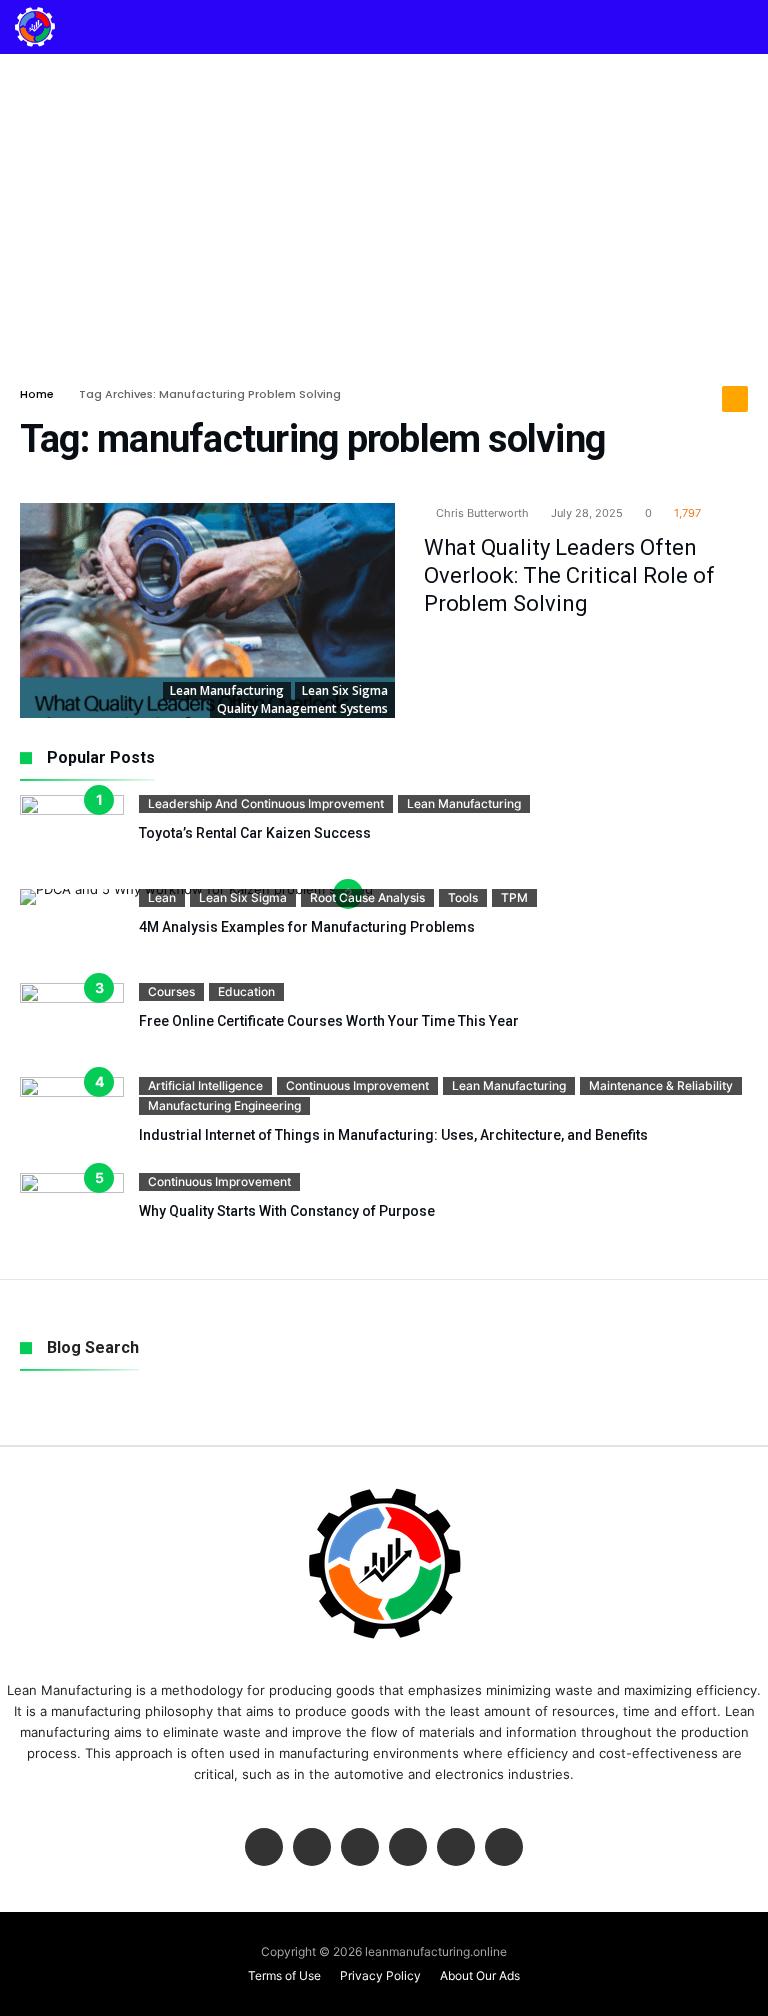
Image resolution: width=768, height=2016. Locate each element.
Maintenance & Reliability (661, 1085)
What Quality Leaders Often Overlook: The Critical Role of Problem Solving (569, 575)
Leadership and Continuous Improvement (266, 803)
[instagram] (456, 1848)
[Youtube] (408, 1848)
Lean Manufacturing (227, 690)
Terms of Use (284, 1975)
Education (246, 991)
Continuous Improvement (357, 1085)
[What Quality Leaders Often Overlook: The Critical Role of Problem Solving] (207, 610)
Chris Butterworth (481, 513)
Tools (463, 897)
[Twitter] (312, 1848)
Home (37, 394)
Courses (171, 991)
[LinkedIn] (360, 1848)
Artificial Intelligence (205, 1085)
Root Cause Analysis (367, 897)
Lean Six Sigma (345, 690)
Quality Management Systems (302, 708)
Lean (162, 897)
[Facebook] (264, 1848)
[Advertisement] (384, 204)
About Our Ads (480, 1975)
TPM (514, 897)
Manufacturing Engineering (224, 1105)
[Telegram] (504, 1848)
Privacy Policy (380, 1975)
